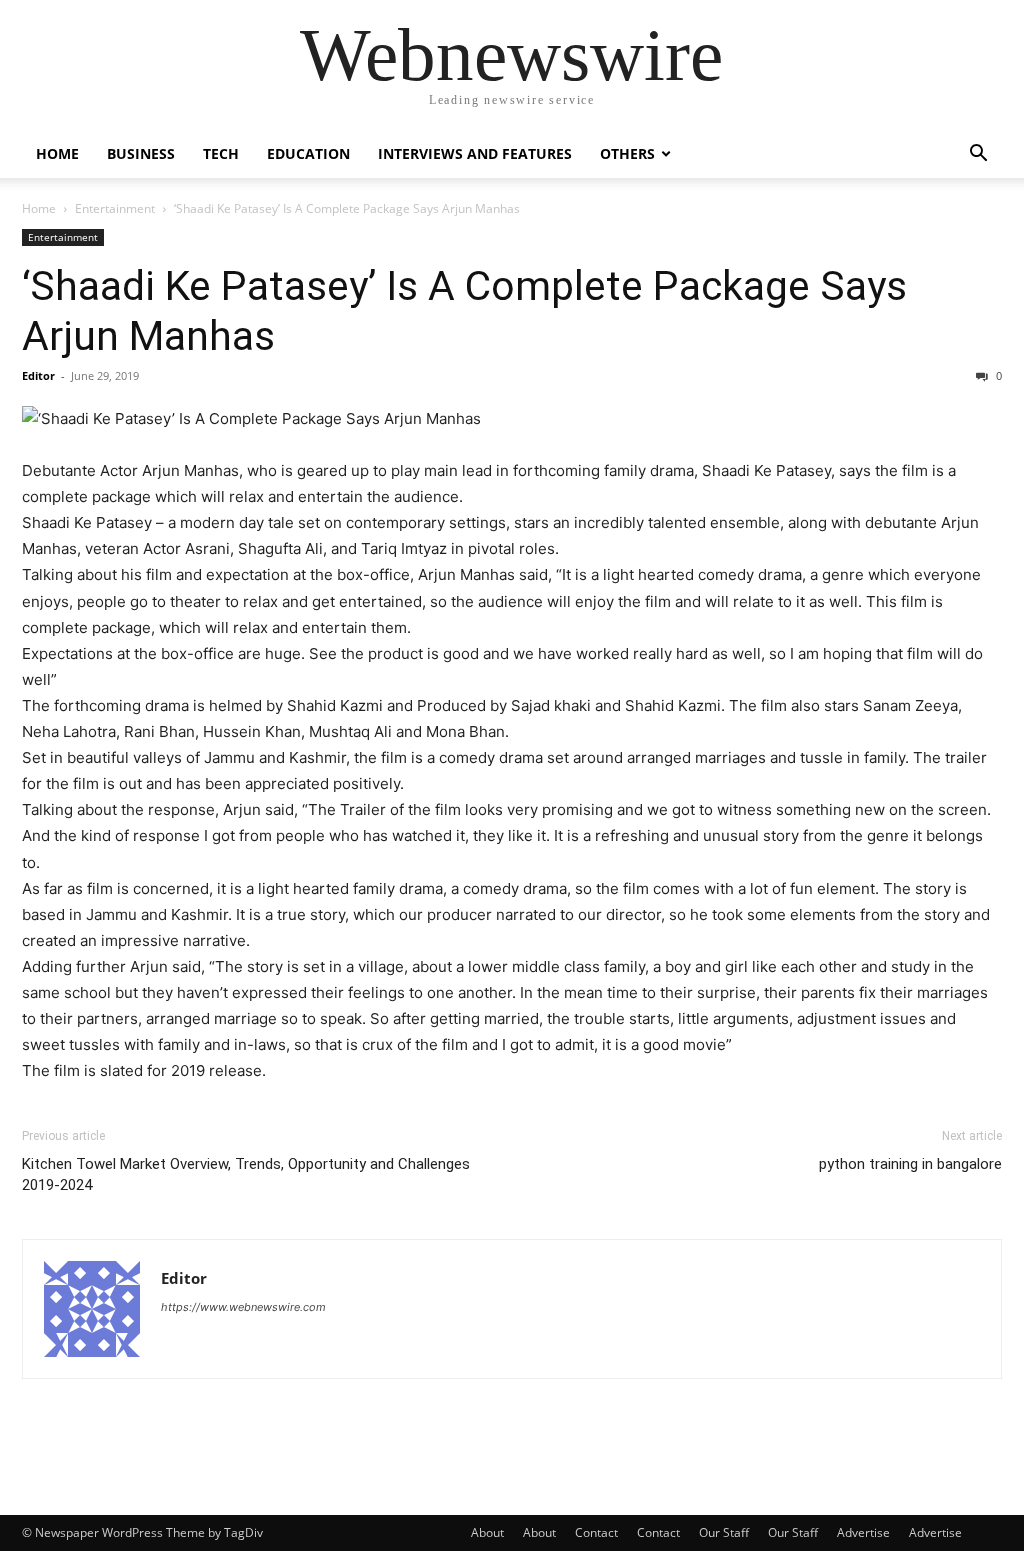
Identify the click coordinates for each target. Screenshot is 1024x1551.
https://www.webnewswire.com (243, 1307)
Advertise (863, 1532)
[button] (978, 155)
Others (627, 153)
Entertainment (115, 208)
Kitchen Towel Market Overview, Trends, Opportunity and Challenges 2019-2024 (246, 1174)
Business (141, 153)
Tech (221, 153)
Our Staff (724, 1532)
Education (308, 153)
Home (57, 153)
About (487, 1532)
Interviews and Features (475, 153)
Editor (38, 375)
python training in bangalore (910, 1164)
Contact (596, 1532)
